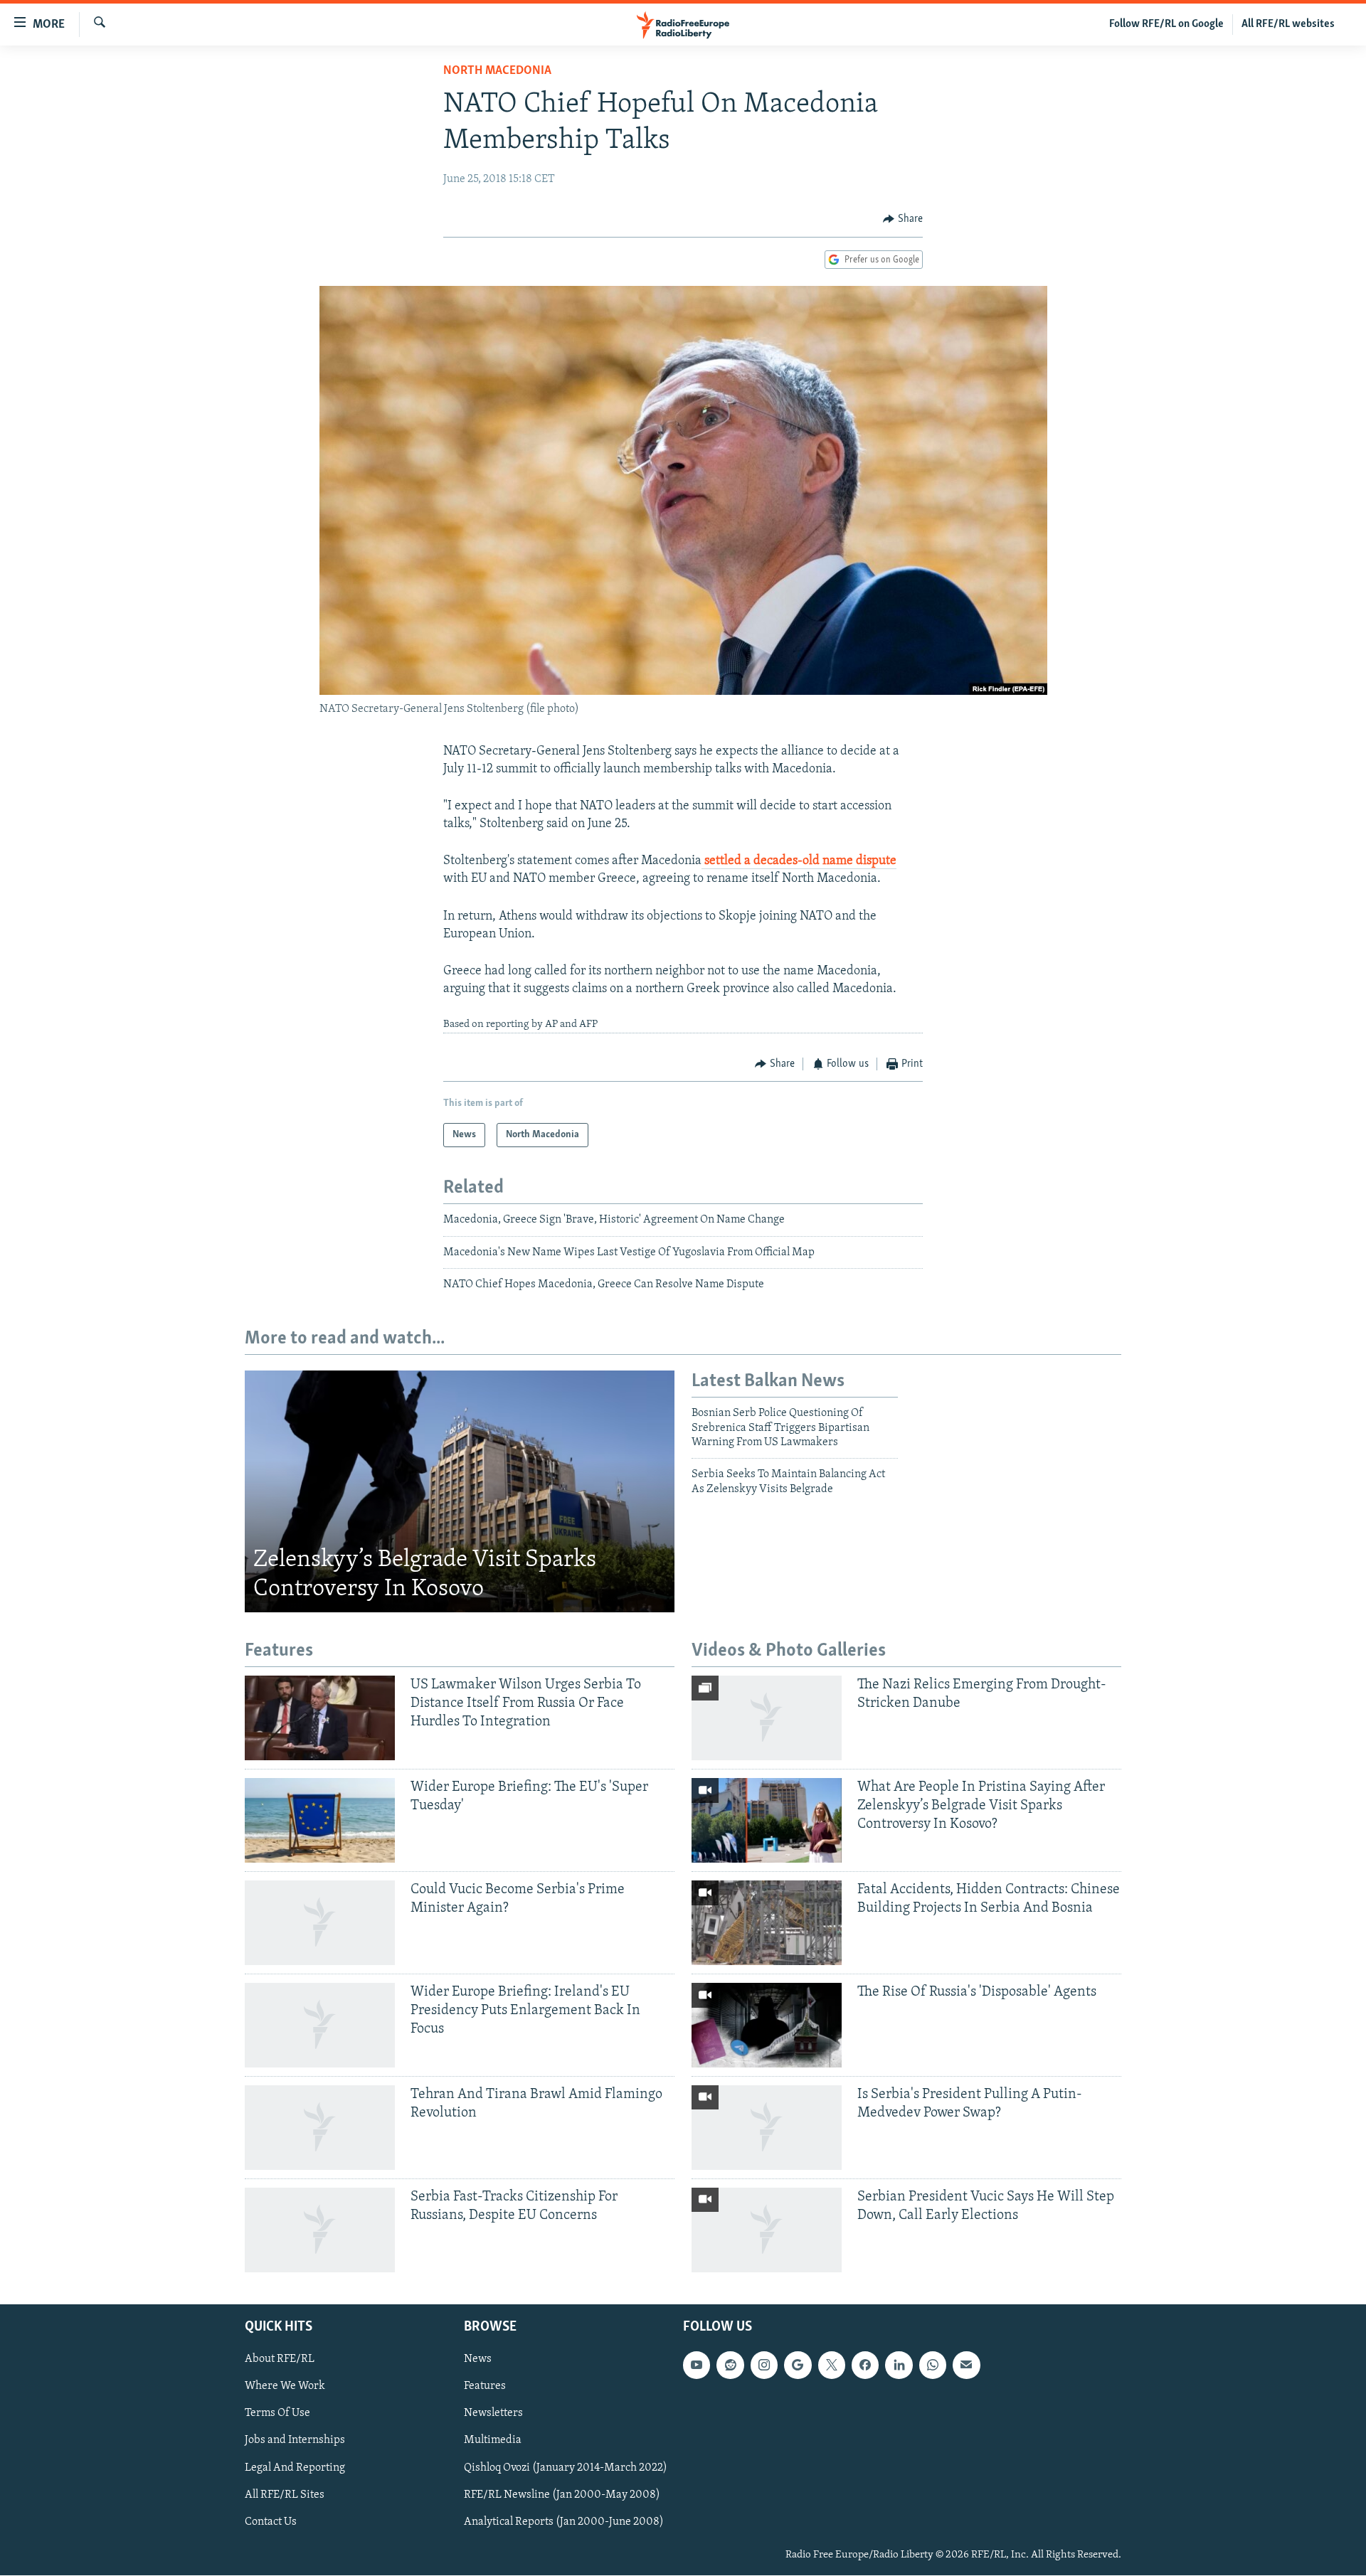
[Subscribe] (966, 2365)
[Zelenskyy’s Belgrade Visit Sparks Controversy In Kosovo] (460, 1491)
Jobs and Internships (295, 2441)
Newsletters (493, 2414)
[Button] (903, 219)
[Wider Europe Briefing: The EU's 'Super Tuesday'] (320, 1820)
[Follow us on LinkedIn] (899, 2365)
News (478, 2360)
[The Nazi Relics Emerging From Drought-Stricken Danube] (767, 1718)
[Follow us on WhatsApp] (933, 2365)
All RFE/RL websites (1288, 24)
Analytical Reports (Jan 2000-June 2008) (564, 2522)
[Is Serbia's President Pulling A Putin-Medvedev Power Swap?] (767, 2128)
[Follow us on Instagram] (764, 2365)
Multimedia (493, 2441)
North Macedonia (497, 71)
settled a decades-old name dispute (799, 861)
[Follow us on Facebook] (865, 2365)
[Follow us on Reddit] (730, 2365)
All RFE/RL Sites (285, 2495)
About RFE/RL (280, 2360)
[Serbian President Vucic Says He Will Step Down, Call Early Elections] (767, 2230)
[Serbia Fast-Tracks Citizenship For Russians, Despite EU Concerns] (320, 2230)
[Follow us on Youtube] (697, 2365)
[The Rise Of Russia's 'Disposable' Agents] (767, 2025)
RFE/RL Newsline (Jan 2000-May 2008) (562, 2495)
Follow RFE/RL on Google (1166, 24)
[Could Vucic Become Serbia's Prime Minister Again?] (320, 1923)
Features (485, 2387)
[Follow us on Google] (798, 2365)
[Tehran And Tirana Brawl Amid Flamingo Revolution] (320, 2128)
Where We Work (285, 2387)
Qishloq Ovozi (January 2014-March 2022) (566, 2468)
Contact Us (271, 2522)
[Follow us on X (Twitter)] (832, 2365)
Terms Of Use (277, 2414)
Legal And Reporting (295, 2468)
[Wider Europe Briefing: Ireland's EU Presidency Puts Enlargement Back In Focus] (320, 2025)
